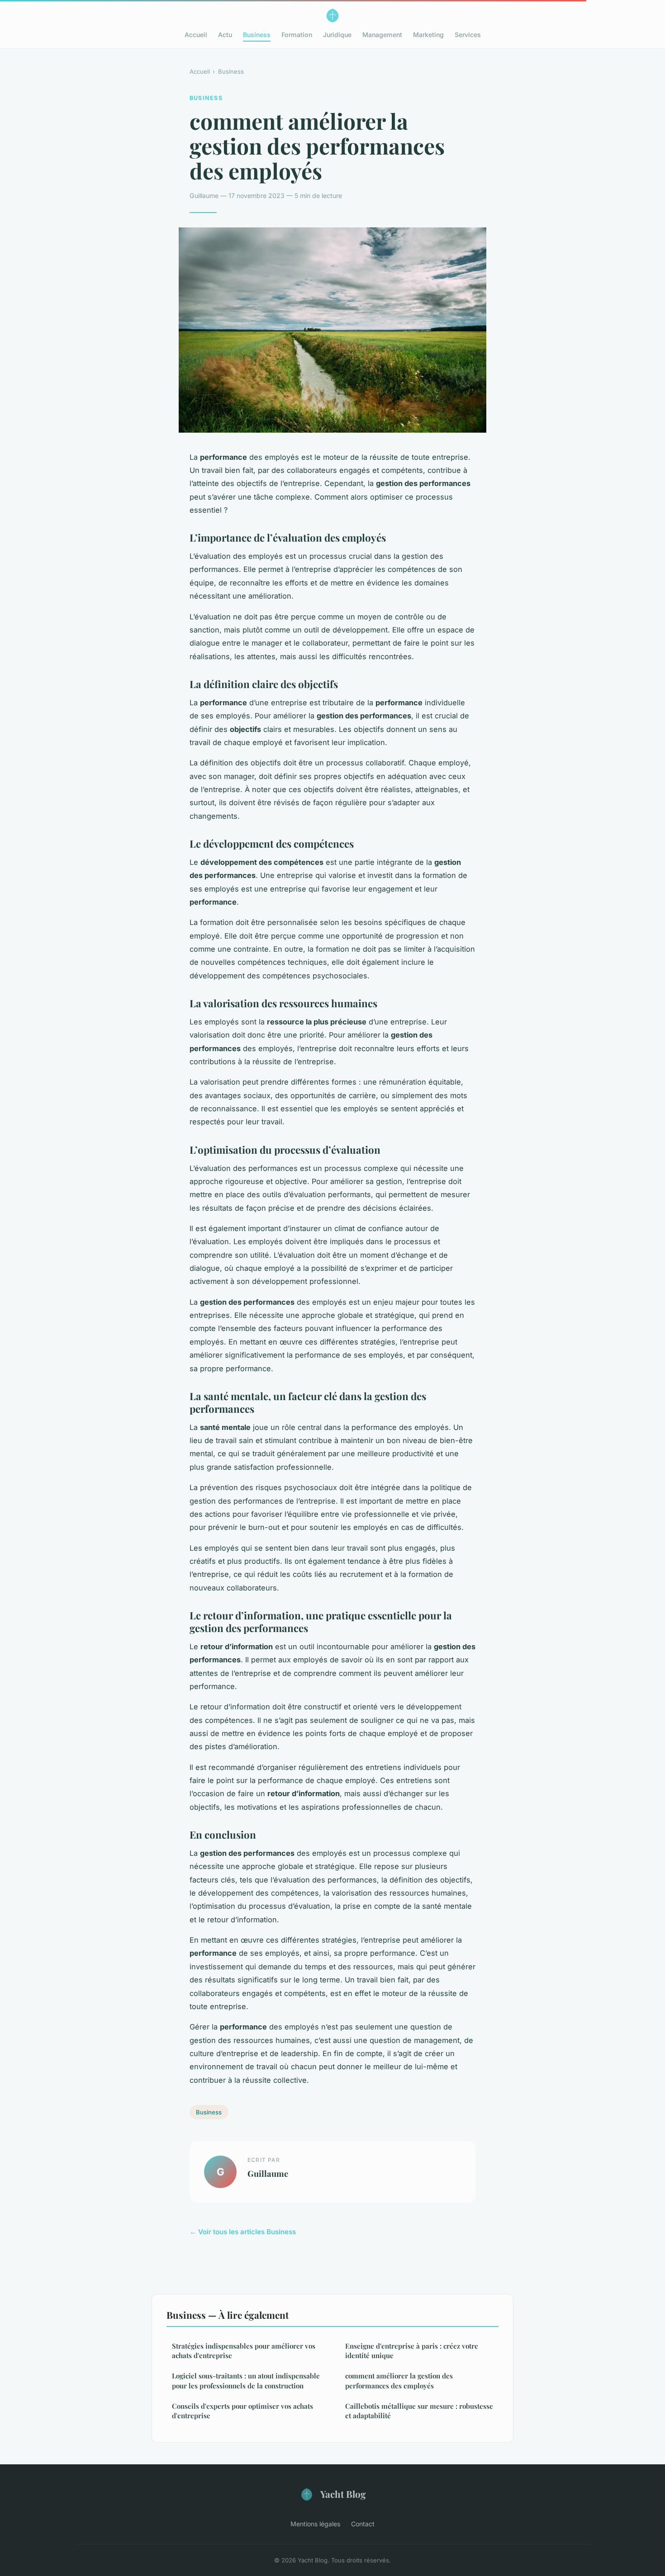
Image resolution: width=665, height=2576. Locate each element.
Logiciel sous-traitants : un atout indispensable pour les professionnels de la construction (246, 2380)
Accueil (196, 35)
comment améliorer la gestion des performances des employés (399, 2380)
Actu (225, 35)
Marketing (428, 35)
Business (257, 35)
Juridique (337, 35)
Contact (363, 2524)
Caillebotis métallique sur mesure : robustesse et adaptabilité (419, 2411)
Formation (297, 35)
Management (382, 35)
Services (468, 35)
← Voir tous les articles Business (243, 2232)
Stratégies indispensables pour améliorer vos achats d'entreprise (244, 2351)
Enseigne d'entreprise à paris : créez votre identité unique (412, 2351)
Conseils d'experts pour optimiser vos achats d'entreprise (242, 2411)
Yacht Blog (343, 2494)
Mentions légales (315, 2524)
